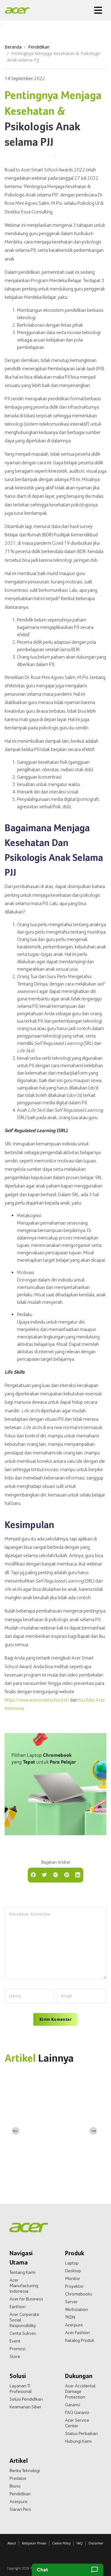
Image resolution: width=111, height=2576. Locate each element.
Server (71, 2302)
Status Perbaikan (81, 2433)
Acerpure (74, 2325)
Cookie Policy (61, 2543)
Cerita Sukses (23, 2333)
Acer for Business (26, 2299)
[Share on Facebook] (33, 1874)
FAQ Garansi (77, 2412)
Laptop (72, 2263)
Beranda (13, 47)
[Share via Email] (55, 1874)
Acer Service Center (77, 2423)
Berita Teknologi (25, 2471)
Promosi (17, 2349)
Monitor (73, 2278)
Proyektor (74, 2286)
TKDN (70, 2317)
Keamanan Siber (25, 2407)
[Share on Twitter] (44, 1874)
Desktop (73, 2271)
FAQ (80, 2543)
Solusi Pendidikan (26, 2399)
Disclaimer (96, 2543)
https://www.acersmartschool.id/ (37, 1700)
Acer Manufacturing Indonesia (24, 2286)
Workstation (76, 2309)
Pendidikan (39, 47)
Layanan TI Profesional (21, 2389)
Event (15, 2341)
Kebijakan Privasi (34, 2543)
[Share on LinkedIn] (78, 1874)
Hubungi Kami (78, 2441)
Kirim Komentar (55, 2019)
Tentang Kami (23, 2272)
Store (15, 2356)
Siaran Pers (20, 2509)
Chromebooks (79, 2294)
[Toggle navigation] (98, 10)
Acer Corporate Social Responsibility (24, 2320)
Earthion (18, 2307)
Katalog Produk (80, 2340)
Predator (18, 2478)
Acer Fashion (77, 2333)
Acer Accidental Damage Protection (80, 2391)
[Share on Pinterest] (67, 1874)
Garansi (73, 2405)
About (12, 2543)
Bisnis (15, 2486)
